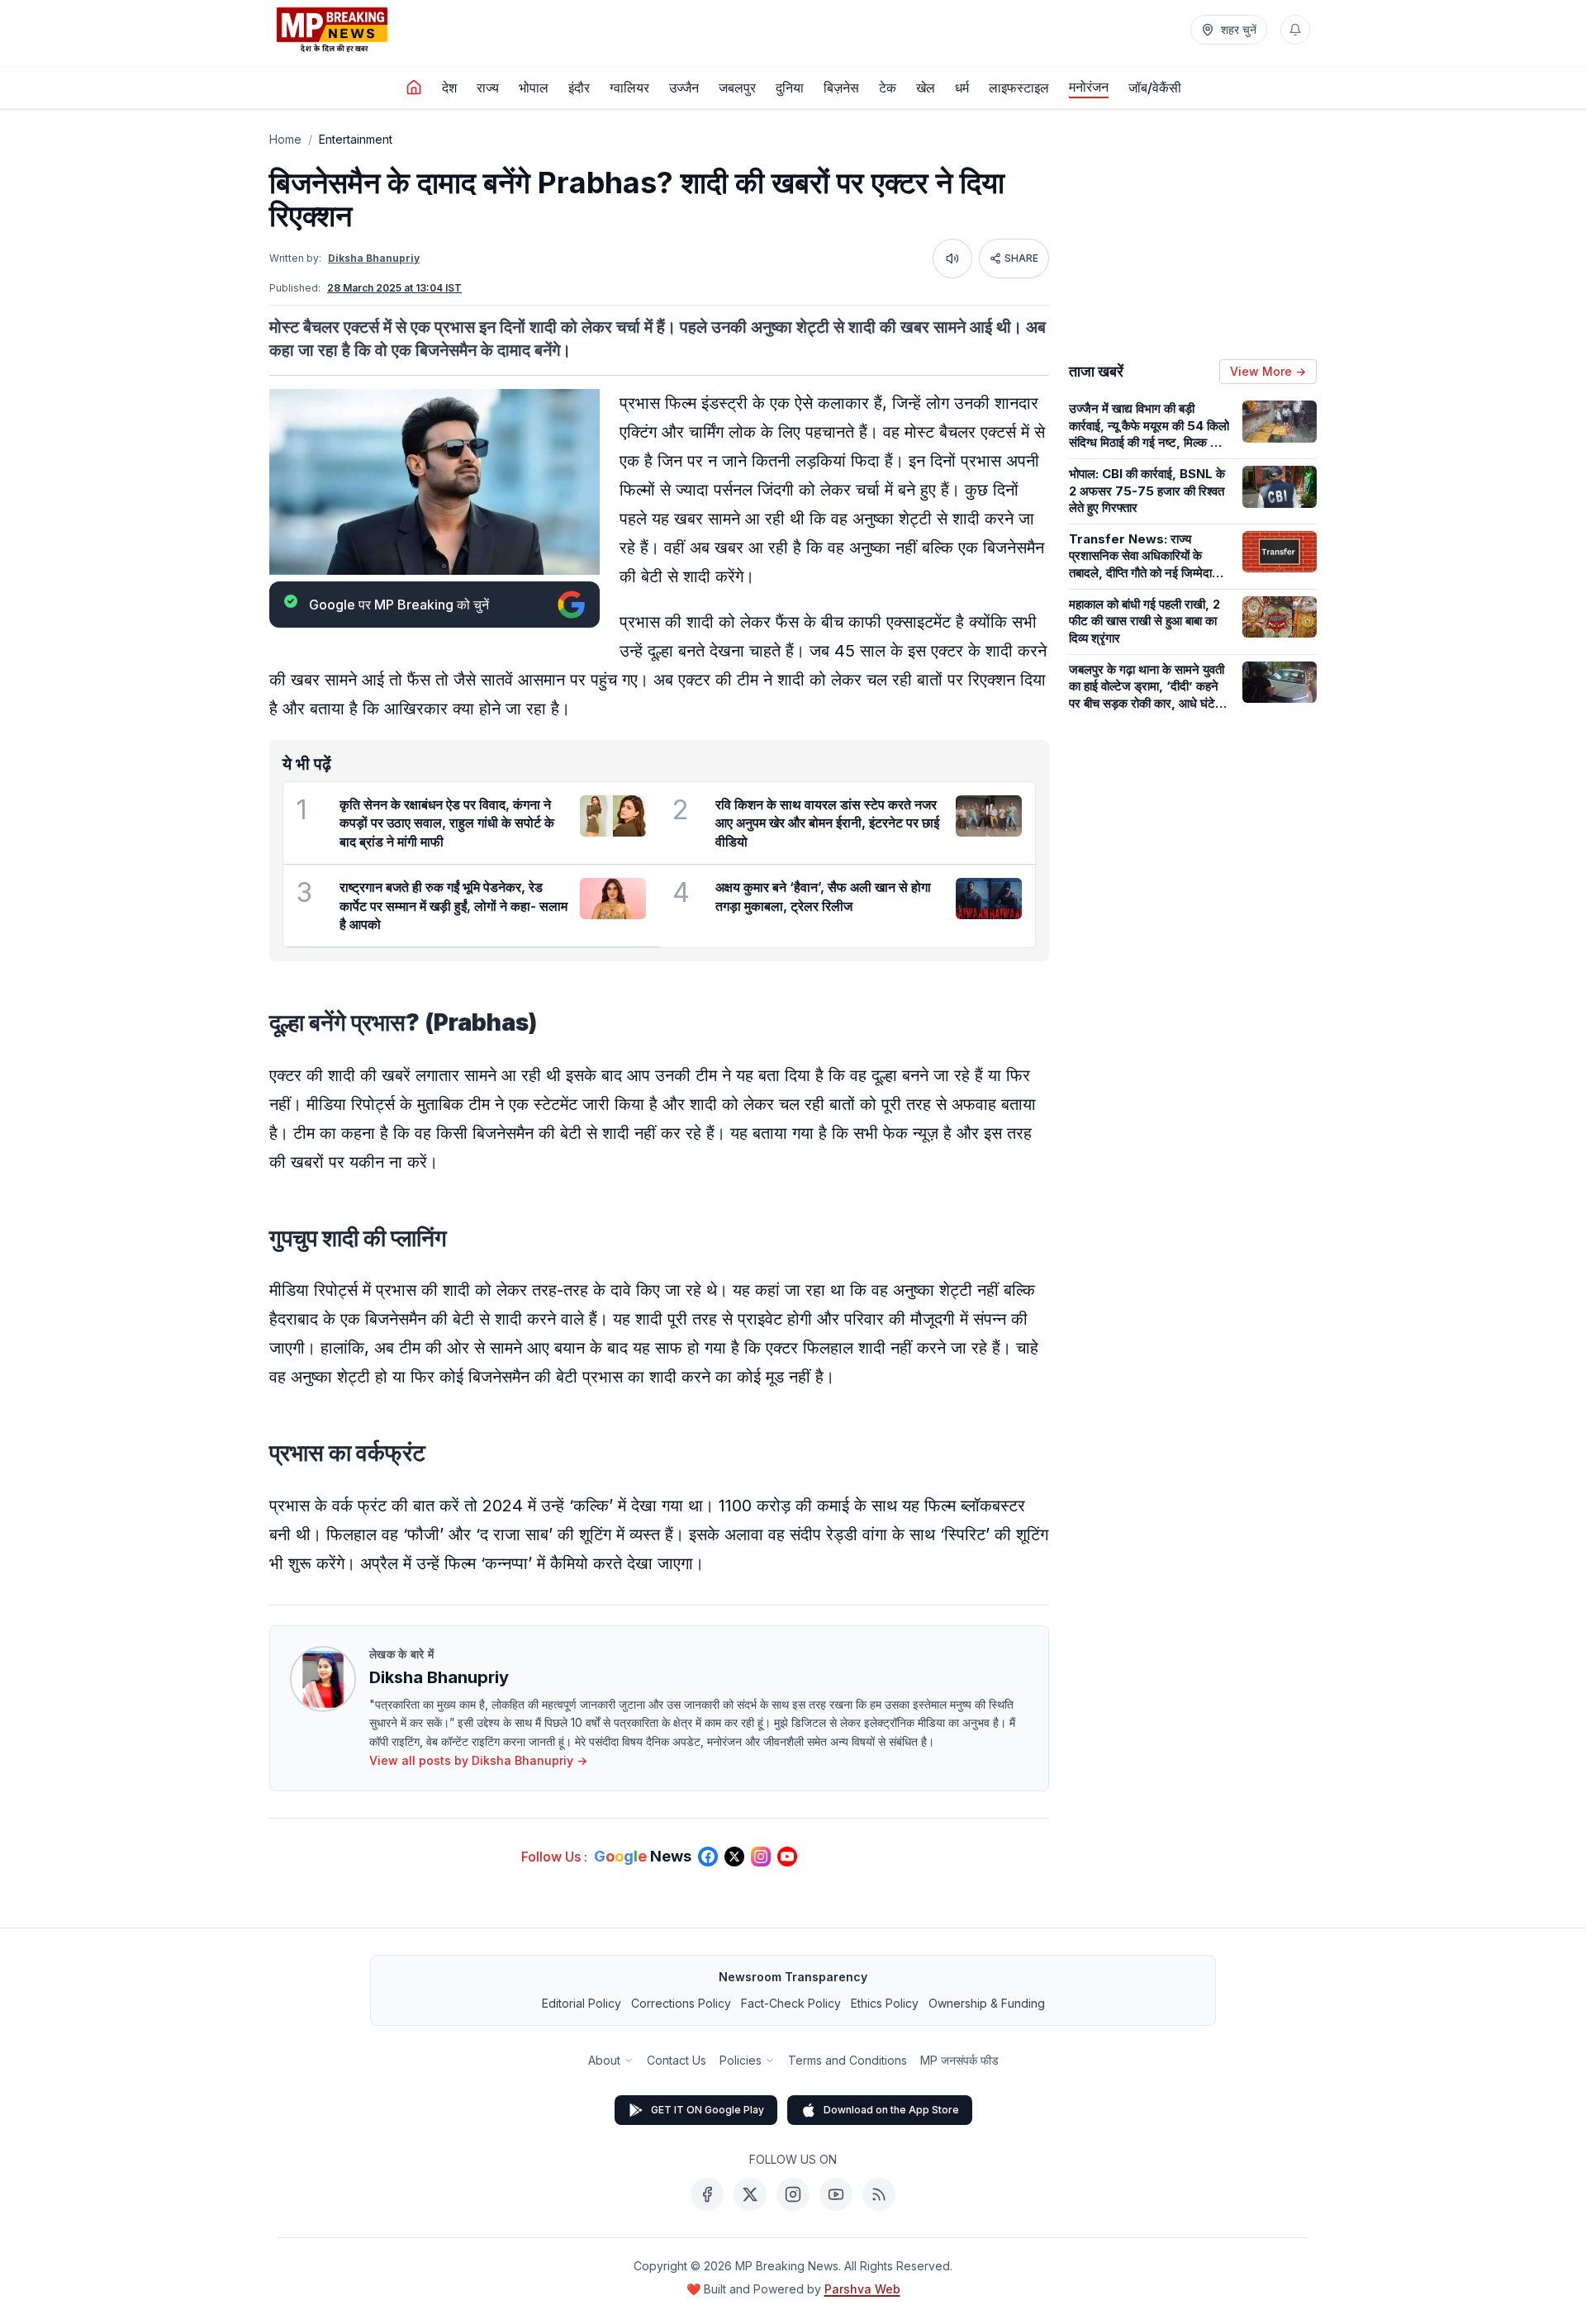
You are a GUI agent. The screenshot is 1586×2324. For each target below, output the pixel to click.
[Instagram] (793, 2194)
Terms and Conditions (848, 2060)
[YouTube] (836, 2194)
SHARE (1021, 258)
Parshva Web (862, 2289)
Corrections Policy (681, 2003)
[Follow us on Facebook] (708, 1857)
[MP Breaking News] (332, 30)
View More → (1268, 371)
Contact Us (677, 2060)
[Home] (414, 88)
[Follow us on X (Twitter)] (734, 1857)
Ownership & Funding (987, 2003)
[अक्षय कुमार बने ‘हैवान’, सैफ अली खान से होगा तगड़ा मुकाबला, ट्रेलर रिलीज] (989, 899)
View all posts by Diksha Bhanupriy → (478, 1760)
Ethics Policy (885, 2003)
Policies (741, 2060)
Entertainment (356, 139)
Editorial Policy (582, 2003)
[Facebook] (707, 2194)
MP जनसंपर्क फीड (959, 2060)
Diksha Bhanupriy (374, 258)
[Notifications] (1295, 30)
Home (285, 139)
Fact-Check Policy (791, 2003)
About (604, 2060)
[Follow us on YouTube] (787, 1857)
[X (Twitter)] (750, 2194)
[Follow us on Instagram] (761, 1857)
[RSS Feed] (879, 2194)
